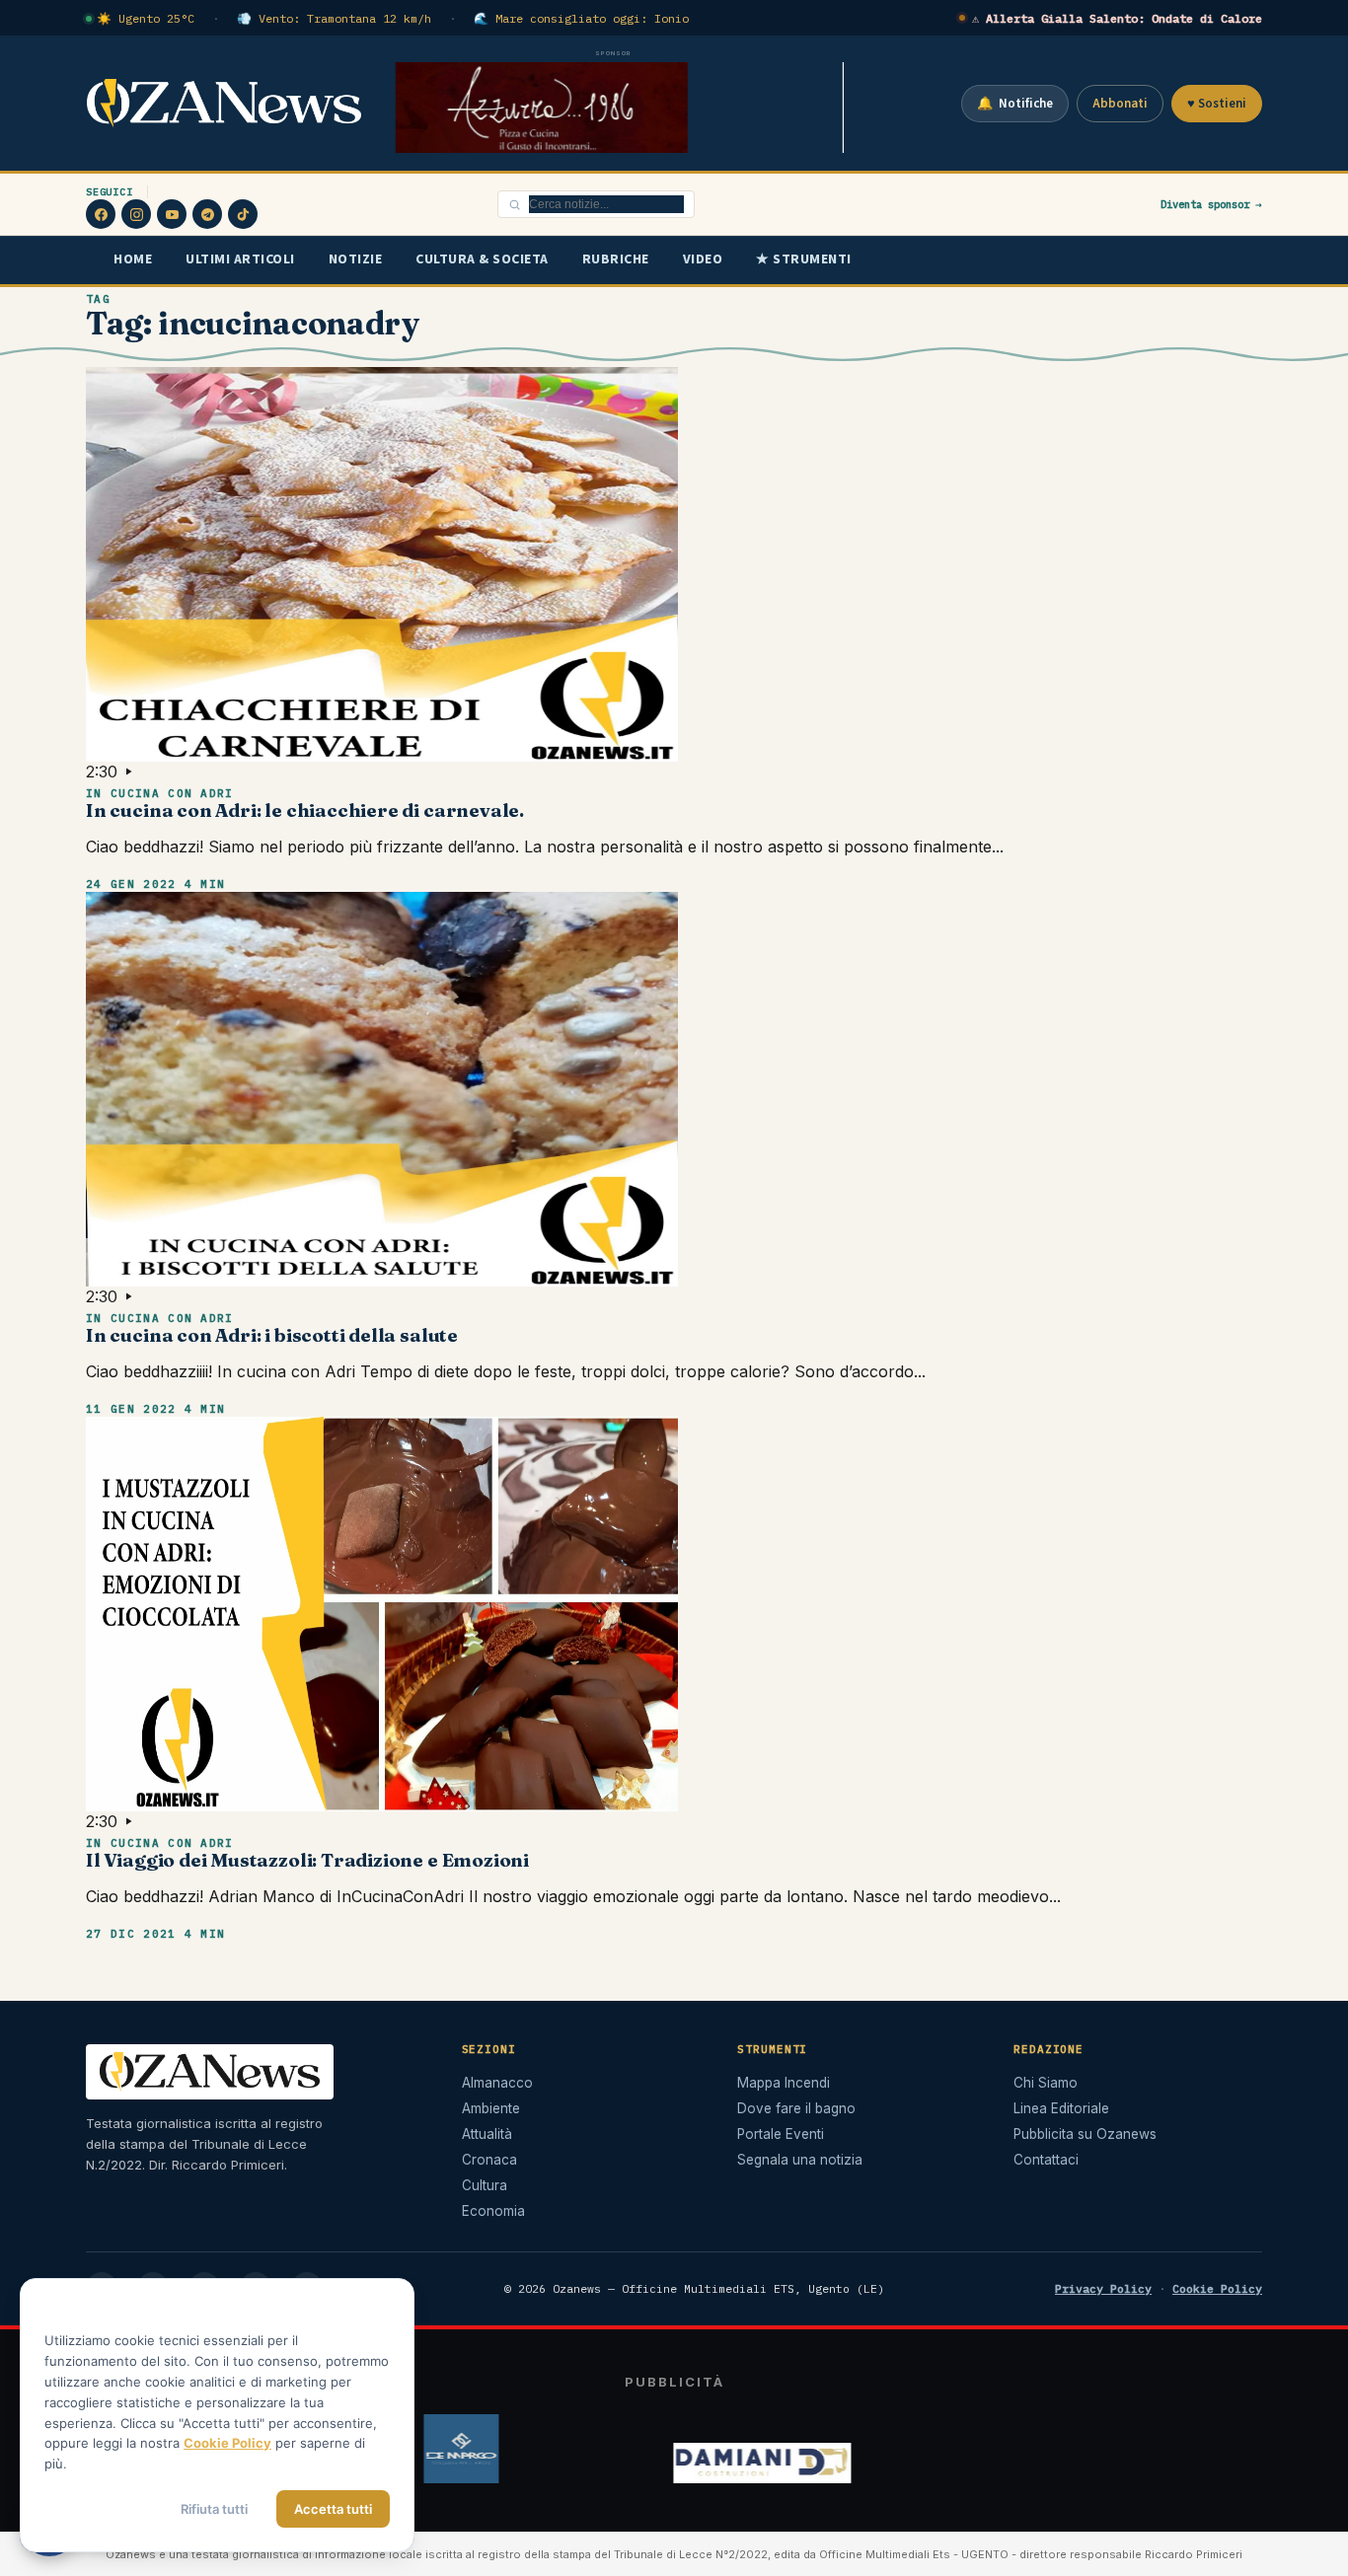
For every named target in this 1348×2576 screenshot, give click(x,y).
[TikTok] (243, 214)
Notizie (356, 259)
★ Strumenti (804, 259)
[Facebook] (101, 214)
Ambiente (491, 2108)
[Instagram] (136, 214)
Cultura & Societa (482, 259)
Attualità (487, 2134)
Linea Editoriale (1061, 2108)
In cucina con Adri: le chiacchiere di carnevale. (305, 810)
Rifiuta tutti (214, 2509)
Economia (493, 2211)
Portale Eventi (781, 2134)
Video (703, 259)
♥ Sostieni (1217, 104)
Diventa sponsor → (1211, 204)
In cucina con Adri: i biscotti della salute (272, 1335)
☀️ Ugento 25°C (146, 18)
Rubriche (616, 259)
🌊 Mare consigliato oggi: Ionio (581, 18)
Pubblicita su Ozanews (1085, 2134)
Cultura (485, 2185)
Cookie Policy (1217, 2288)
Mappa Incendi (784, 2083)
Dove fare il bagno (796, 2108)
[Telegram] (207, 214)
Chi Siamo (1046, 2083)
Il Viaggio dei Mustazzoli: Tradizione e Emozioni (307, 1860)
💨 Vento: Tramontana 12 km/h (334, 18)
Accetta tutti (333, 2509)
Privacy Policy (1103, 2288)
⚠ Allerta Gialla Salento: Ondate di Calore (1117, 18)
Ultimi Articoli (240, 259)
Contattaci (1046, 2160)
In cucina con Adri (160, 793)
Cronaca (489, 2160)
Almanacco (497, 2083)
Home (133, 259)
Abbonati (1120, 104)
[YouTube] (172, 214)
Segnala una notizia (800, 2160)
